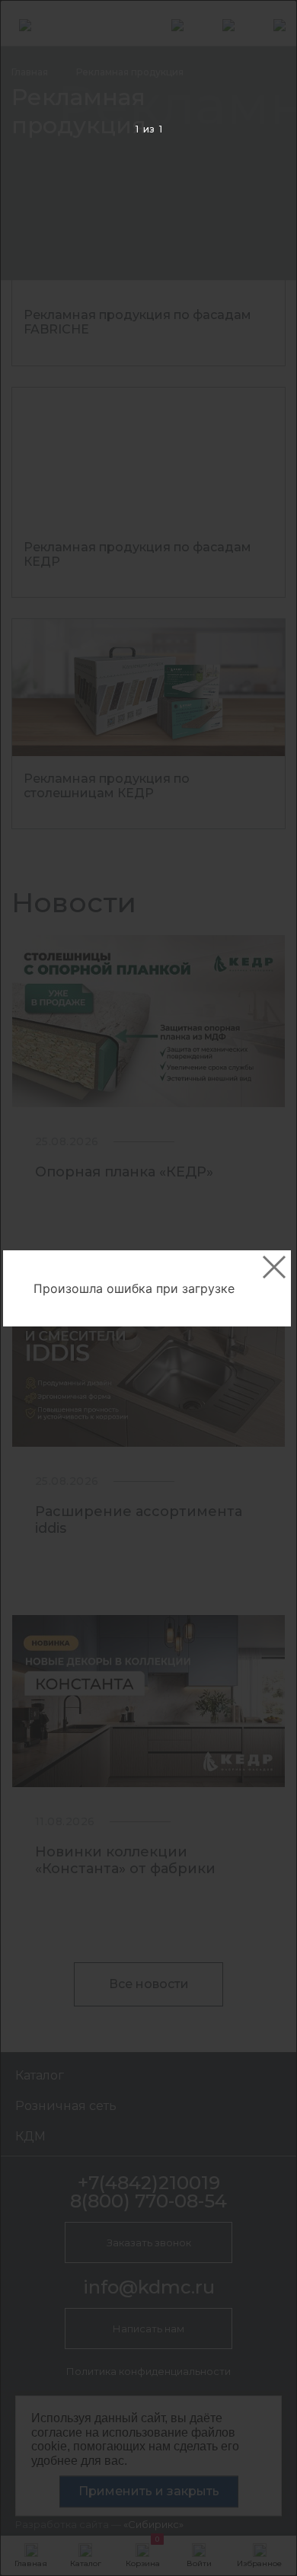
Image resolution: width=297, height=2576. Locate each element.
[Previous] (35, 1289)
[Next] (262, 1289)
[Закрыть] (274, 1267)
